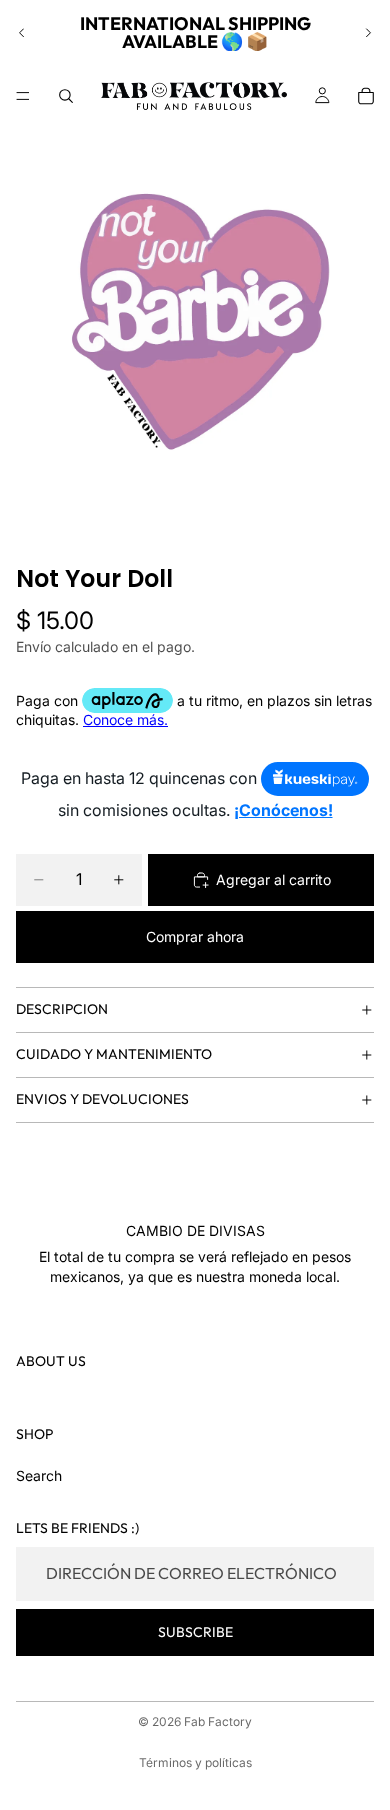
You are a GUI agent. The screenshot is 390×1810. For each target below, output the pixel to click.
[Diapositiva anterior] (22, 33)
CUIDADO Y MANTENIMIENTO (114, 1054)
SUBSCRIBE (195, 1632)
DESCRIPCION (62, 1009)
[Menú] (23, 96)
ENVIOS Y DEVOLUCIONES (102, 1099)
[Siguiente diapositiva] (368, 33)
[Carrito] (366, 96)
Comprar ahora (195, 936)
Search (39, 1475)
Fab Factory (218, 1721)
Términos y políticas (195, 1762)
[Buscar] (66, 96)
